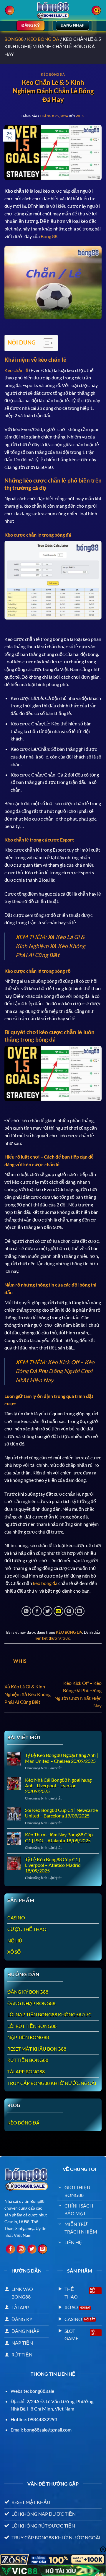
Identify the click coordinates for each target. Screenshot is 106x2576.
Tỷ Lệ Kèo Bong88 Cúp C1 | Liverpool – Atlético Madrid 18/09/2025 (53, 1865)
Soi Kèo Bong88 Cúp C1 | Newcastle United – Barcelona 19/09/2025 (61, 1813)
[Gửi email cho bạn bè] (58, 1611)
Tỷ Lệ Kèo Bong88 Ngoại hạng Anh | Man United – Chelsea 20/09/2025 (62, 1758)
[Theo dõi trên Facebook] (10, 2249)
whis (80, 116)
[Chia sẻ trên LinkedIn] (80, 1611)
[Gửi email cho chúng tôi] (43, 2249)
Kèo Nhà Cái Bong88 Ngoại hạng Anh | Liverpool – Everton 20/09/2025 (58, 1785)
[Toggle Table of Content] (45, 343)
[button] (10, 10)
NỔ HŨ (15, 1941)
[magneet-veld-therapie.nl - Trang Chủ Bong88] (53, 10)
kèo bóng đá (45, 1583)
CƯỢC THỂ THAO (27, 1929)
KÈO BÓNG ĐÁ (43, 39)
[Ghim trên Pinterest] (69, 1611)
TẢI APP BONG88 (26, 2071)
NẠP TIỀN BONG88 (28, 2037)
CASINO (16, 1918)
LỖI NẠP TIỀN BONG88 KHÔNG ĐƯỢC (49, 2014)
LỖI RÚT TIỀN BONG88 (32, 2026)
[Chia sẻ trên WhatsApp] (26, 1611)
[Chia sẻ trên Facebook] (37, 1611)
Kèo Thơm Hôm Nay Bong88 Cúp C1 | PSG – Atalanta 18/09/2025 (59, 1837)
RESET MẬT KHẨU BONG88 (37, 2049)
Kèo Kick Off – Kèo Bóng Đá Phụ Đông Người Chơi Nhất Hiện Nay (55, 1371)
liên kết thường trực (53, 1638)
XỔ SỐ (14, 1952)
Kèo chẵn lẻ (16, 370)
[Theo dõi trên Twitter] (32, 2249)
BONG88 (14, 39)
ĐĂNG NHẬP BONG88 (31, 2003)
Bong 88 (49, 236)
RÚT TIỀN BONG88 (28, 2060)
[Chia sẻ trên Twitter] (48, 1611)
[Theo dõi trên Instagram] (21, 2249)
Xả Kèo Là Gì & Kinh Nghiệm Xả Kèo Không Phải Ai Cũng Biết (50, 946)
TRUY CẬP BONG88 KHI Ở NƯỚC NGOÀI (52, 2083)
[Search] (96, 10)
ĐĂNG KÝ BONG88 (28, 1992)
